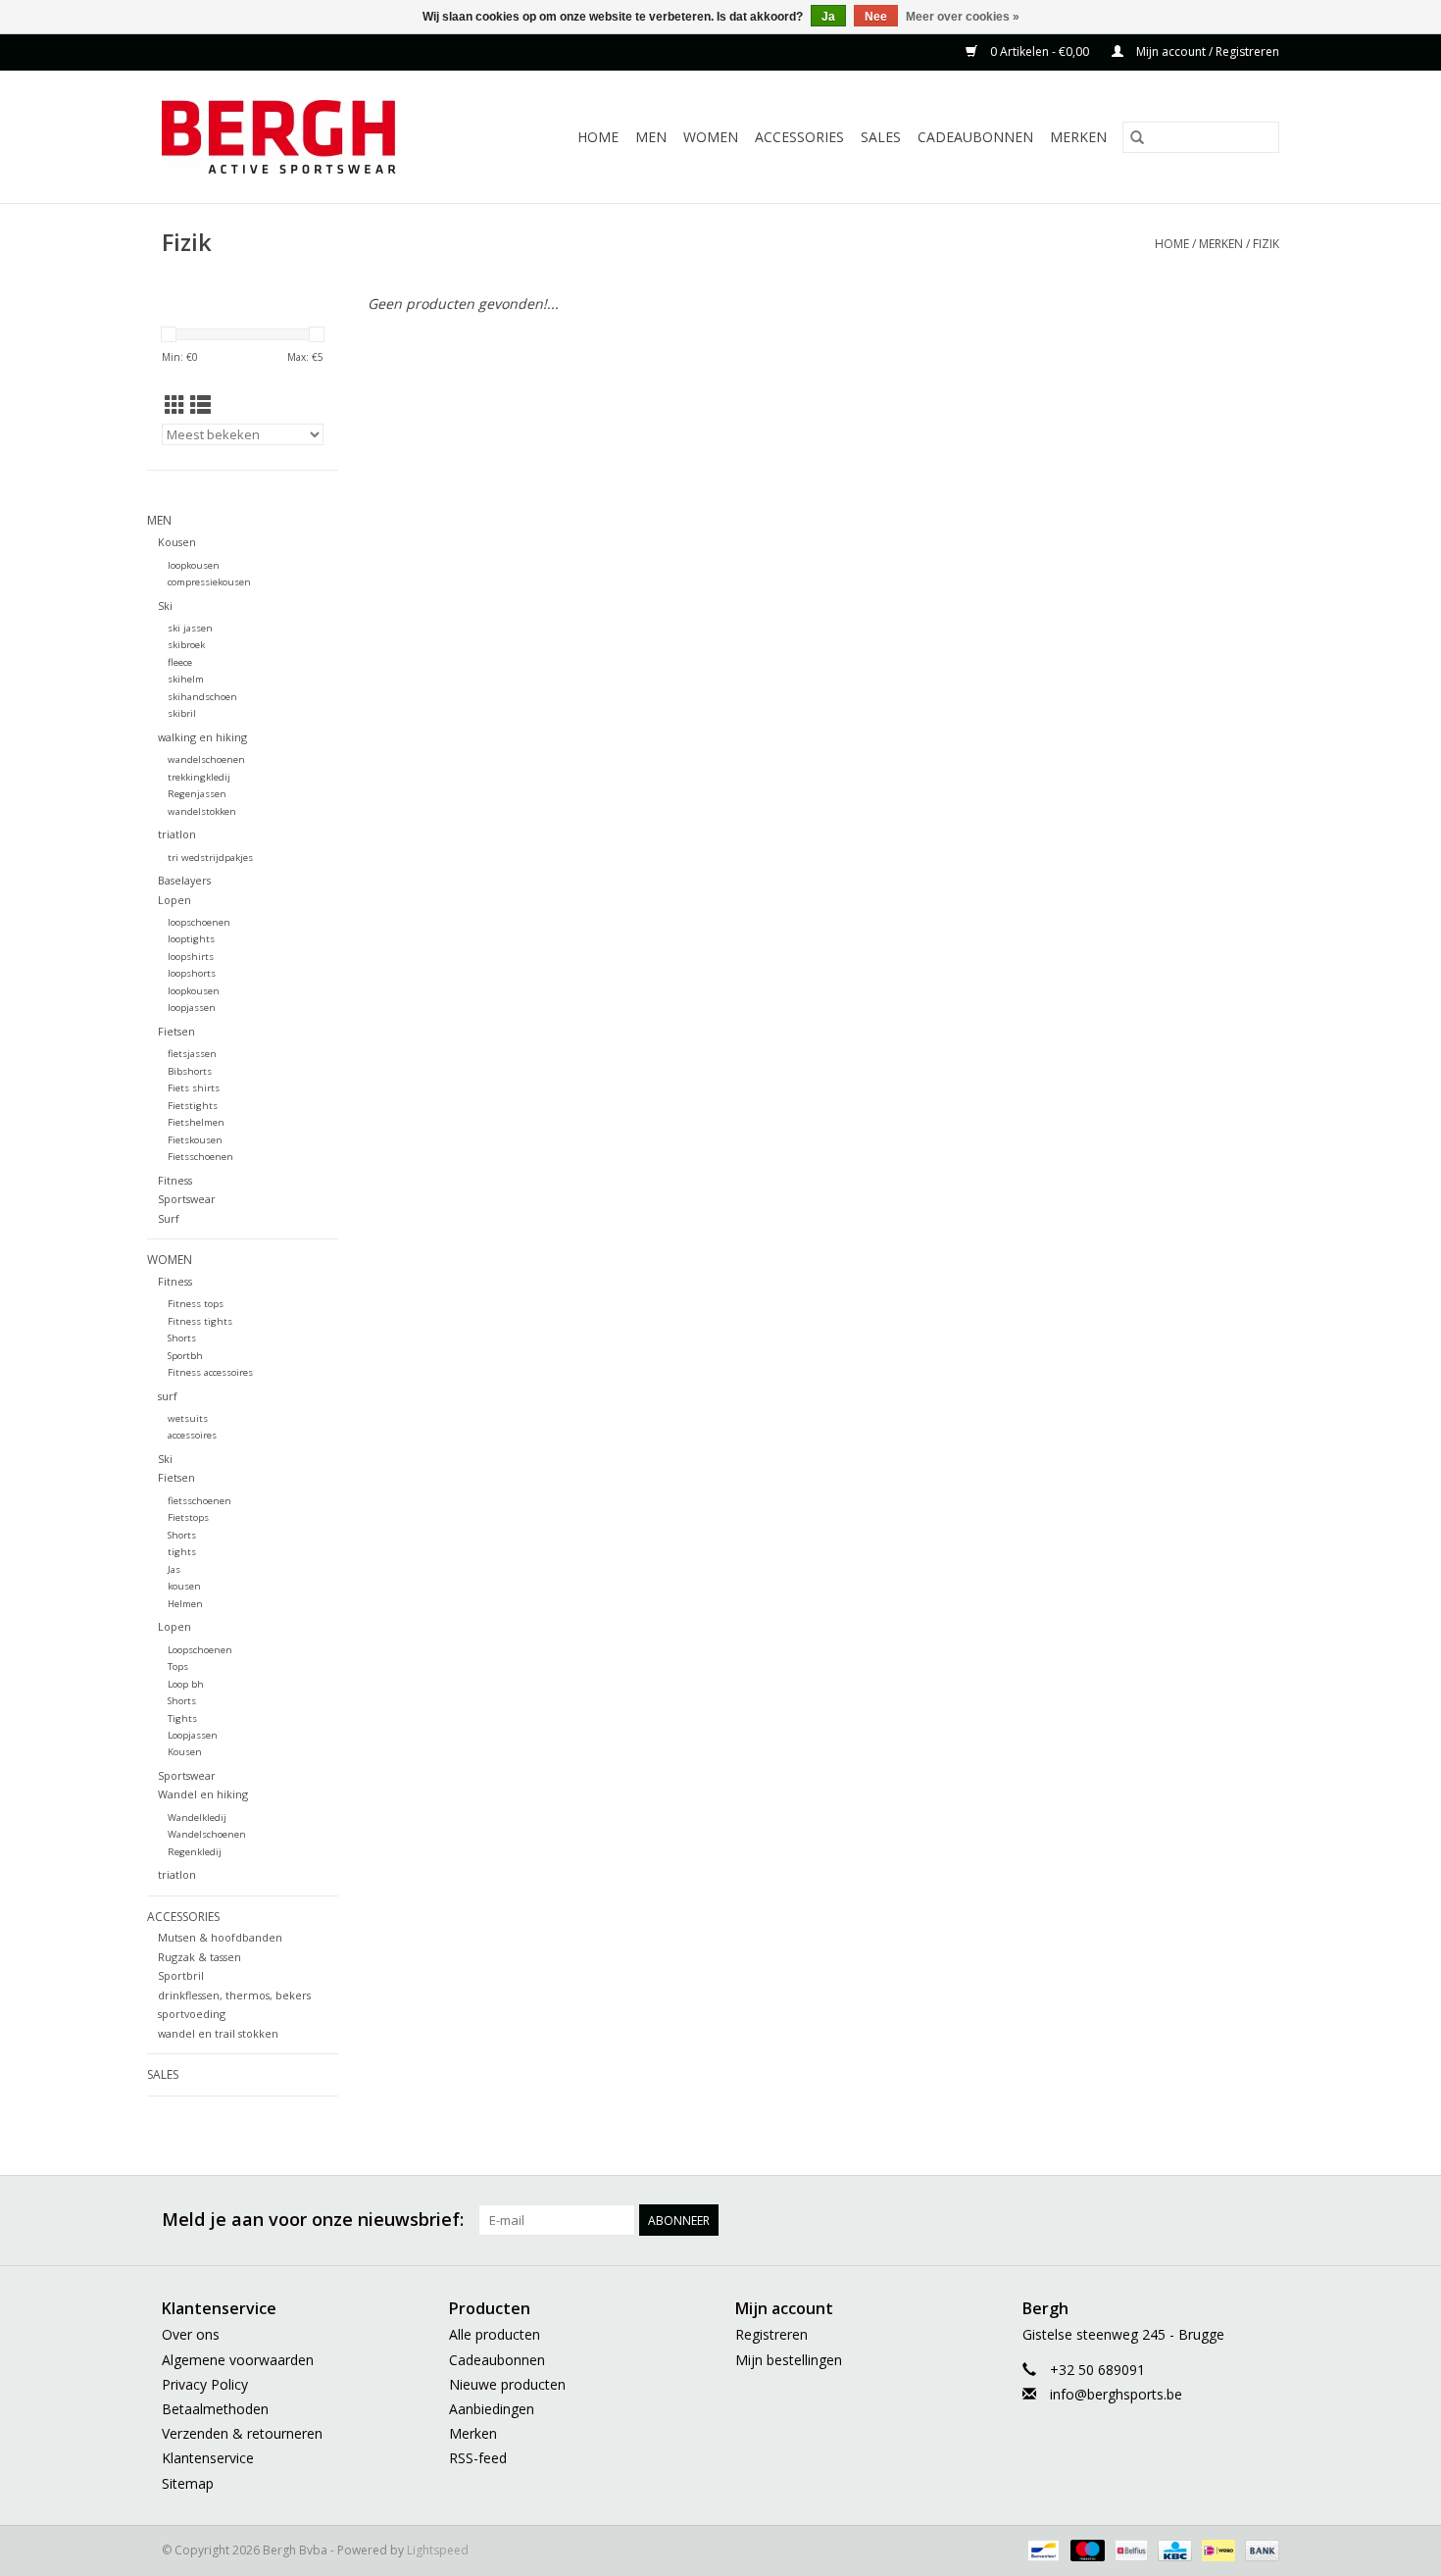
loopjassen (192, 1008)
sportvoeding (192, 2014)
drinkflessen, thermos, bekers (234, 1995)
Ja (828, 17)
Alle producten (495, 2334)
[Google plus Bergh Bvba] (1122, 2220)
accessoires (192, 1435)
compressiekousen (209, 582)
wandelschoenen (206, 759)
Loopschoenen (200, 1650)
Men (651, 137)
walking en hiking (202, 737)
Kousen (177, 542)
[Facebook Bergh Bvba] (1052, 2220)
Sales (881, 137)
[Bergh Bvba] (303, 137)
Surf (169, 1218)
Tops (178, 1667)
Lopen (174, 900)
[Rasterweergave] (175, 405)
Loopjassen (193, 1735)
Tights (182, 1718)
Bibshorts (190, 1071)
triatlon (177, 834)
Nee (876, 17)
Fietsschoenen (200, 1157)
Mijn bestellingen (789, 2360)
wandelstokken (202, 811)
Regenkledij (195, 1852)
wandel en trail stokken (218, 2033)
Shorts (182, 1338)
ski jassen (190, 628)
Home (598, 137)
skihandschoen (202, 697)
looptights (191, 939)
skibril (182, 713)
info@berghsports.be (1116, 2394)
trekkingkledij (199, 777)
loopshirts (191, 957)
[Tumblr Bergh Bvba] (1228, 2220)
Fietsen (176, 1031)
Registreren (771, 2334)
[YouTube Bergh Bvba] (1193, 2220)
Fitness (175, 1180)
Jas (174, 1569)
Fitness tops (196, 1304)
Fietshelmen (196, 1122)
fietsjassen (192, 1054)
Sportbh (185, 1356)
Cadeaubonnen (975, 137)
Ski (165, 606)
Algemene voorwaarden (238, 2360)
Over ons (191, 2334)
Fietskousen (195, 1140)
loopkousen (194, 565)
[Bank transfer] (1259, 2549)
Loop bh (186, 1684)
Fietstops (188, 1517)
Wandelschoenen (207, 1834)
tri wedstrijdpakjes (210, 858)
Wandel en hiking (203, 1794)
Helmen (185, 1604)
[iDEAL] (1217, 2549)
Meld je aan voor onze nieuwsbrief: (313, 2220)
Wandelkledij (197, 1818)
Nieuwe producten (507, 2384)
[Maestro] (1086, 2549)
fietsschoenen (199, 1501)
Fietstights (193, 1106)
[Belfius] (1129, 2549)
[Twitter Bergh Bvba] (1087, 2220)
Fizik (1266, 244)
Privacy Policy (205, 2384)
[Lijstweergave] (200, 405)
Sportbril (181, 1975)
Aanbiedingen (492, 2409)
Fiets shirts (194, 1088)
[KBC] (1172, 2549)
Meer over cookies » (963, 17)
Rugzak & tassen (199, 1957)
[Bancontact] (1041, 2549)
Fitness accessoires (210, 1372)
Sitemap (188, 2483)
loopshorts (192, 973)
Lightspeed (438, 2550)
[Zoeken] (1137, 137)
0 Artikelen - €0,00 (1040, 51)
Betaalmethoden (215, 2409)
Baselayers (184, 880)
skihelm (186, 679)
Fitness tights (200, 1321)
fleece (180, 662)
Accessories (799, 137)
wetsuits (188, 1418)
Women (711, 137)
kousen (184, 1586)
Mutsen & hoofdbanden (220, 1937)
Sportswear (187, 1199)
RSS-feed (478, 2458)
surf (168, 1396)
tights (182, 1552)
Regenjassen (197, 794)
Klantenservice (208, 2458)
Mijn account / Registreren (1206, 51)
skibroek (186, 645)
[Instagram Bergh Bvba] (1264, 2220)
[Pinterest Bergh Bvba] (1158, 2220)
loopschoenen (199, 922)
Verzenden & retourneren (242, 2433)
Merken (1078, 137)
